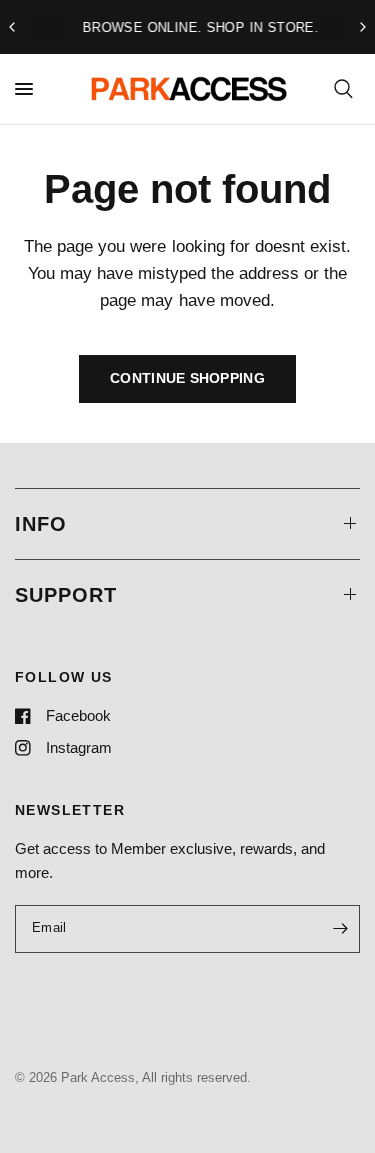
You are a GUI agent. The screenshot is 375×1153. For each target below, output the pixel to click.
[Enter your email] (340, 929)
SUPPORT (66, 595)
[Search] (343, 89)
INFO (41, 524)
